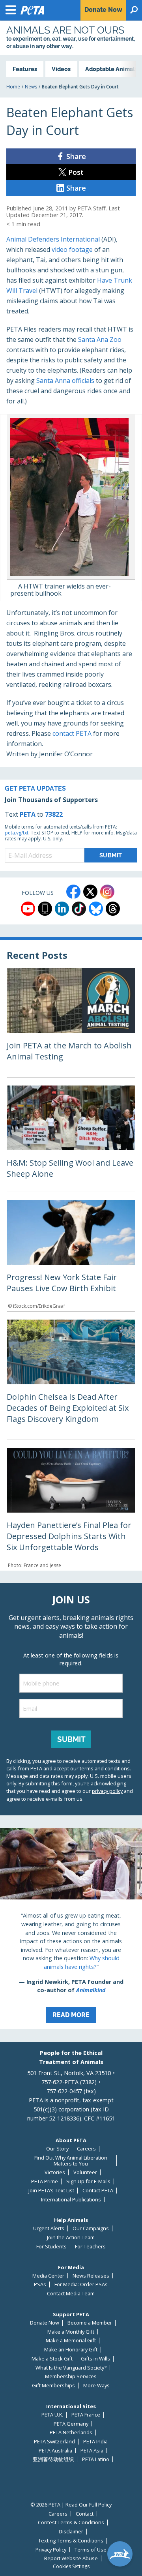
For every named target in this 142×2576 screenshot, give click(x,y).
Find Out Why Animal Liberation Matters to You (71, 2161)
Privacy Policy (51, 2550)
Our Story (57, 2149)
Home (13, 87)
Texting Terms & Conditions (71, 2541)
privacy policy (107, 1791)
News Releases (91, 2276)
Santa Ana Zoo (100, 339)
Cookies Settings (71, 2567)
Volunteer (85, 2172)
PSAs (40, 2284)
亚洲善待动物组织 (53, 2459)
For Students (51, 2247)
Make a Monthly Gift (71, 2332)
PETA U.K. (52, 2415)
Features (25, 69)
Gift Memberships (53, 2386)
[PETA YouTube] (28, 909)
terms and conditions (105, 1768)
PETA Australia (55, 2451)
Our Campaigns (91, 2228)
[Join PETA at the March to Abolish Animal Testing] (71, 1023)
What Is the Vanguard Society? (71, 2368)
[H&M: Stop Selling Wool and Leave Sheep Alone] (71, 1139)
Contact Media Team (71, 2294)
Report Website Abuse (71, 2558)
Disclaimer (71, 2532)
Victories (55, 2172)
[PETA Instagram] (107, 892)
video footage (72, 249)
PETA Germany (71, 2424)
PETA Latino (96, 2459)
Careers (86, 2149)
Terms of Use (91, 2550)
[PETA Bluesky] (96, 909)
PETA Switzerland (54, 2442)
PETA (28, 814)
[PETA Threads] (113, 909)
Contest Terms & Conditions (71, 2523)
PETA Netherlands (71, 2433)
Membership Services (71, 2376)
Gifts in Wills (95, 2359)
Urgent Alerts (49, 2228)
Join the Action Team (71, 2238)
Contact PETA (98, 2191)
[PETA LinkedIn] (62, 909)
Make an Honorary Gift (71, 2350)
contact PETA (72, 733)
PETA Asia (92, 2451)
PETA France (86, 2415)
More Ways (96, 2386)
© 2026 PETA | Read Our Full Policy (71, 2505)
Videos (61, 69)
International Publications (71, 2200)
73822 (54, 814)
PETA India (95, 2442)
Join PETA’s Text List (51, 2191)
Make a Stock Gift (52, 2359)
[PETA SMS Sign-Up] (45, 909)
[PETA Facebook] (73, 892)
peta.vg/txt (17, 833)
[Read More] (71, 1929)
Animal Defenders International (53, 239)
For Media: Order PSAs (81, 2284)
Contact (85, 2514)
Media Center (48, 2276)
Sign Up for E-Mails (88, 2181)
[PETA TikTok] (79, 909)
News (31, 87)
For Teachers (90, 2247)
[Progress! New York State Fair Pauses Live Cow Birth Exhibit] (71, 1256)
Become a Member (90, 2323)
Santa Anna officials (65, 381)
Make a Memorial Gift (71, 2341)
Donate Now (45, 2323)
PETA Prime (45, 2181)
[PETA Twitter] (90, 892)
